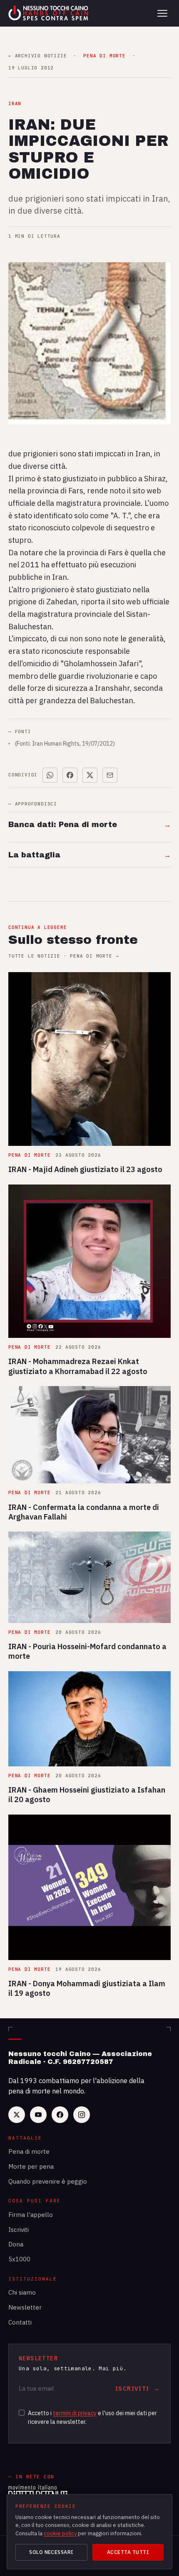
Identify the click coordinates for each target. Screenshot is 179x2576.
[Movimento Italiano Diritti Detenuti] (38, 2492)
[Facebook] (60, 2115)
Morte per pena (31, 2166)
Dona (16, 2244)
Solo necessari (51, 2552)
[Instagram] (82, 2115)
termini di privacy (75, 2413)
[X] (17, 2115)
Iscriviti (19, 2230)
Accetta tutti (128, 2552)
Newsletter (25, 2307)
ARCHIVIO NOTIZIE (37, 56)
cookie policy (60, 2533)
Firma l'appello (31, 2215)
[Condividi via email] (110, 775)
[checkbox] (22, 2413)
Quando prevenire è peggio (48, 2181)
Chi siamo (22, 2292)
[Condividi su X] (90, 775)
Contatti (20, 2322)
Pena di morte (29, 2151)
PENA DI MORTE (104, 56)
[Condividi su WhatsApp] (50, 775)
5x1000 (19, 2259)
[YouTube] (38, 2115)
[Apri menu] (162, 13)
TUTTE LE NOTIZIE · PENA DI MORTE (63, 956)
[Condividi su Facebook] (70, 775)
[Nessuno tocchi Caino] (49, 13)
